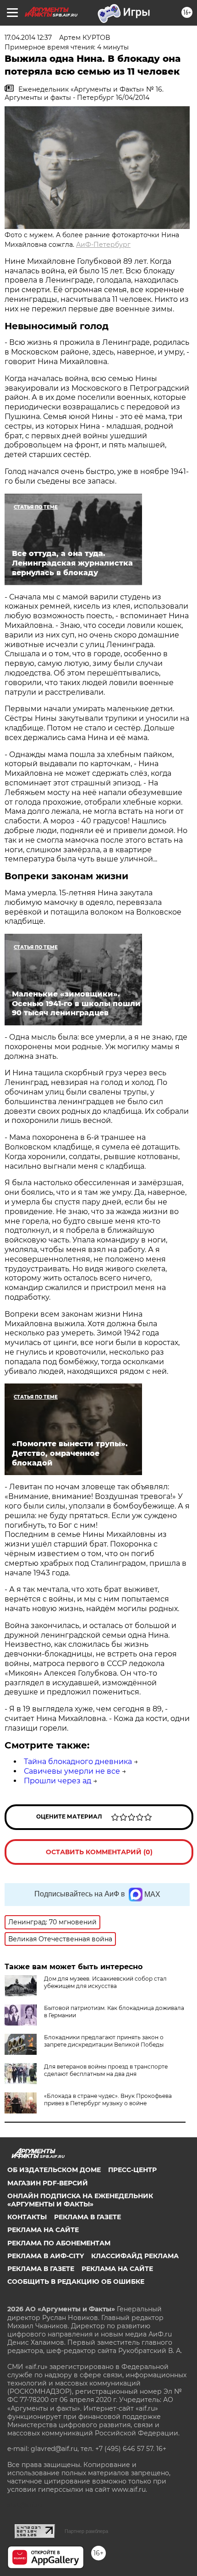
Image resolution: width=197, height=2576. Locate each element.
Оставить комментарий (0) (99, 1852)
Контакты (27, 2217)
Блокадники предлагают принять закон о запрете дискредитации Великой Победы (104, 2041)
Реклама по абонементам (59, 2243)
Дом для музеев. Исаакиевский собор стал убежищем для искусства (105, 1982)
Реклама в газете (88, 2217)
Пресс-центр (132, 2170)
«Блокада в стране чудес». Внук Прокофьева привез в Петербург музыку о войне (108, 2099)
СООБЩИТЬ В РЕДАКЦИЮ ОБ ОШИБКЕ (76, 2282)
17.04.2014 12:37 (28, 38)
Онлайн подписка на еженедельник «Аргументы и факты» (80, 2200)
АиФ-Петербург (103, 245)
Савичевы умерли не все (72, 1771)
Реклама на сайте (43, 2230)
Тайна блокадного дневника (78, 1762)
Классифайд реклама (135, 2256)
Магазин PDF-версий (48, 2183)
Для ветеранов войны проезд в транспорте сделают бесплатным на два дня (106, 2070)
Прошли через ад (57, 1781)
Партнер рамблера (86, 2531)
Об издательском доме (54, 2170)
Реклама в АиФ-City (46, 2256)
